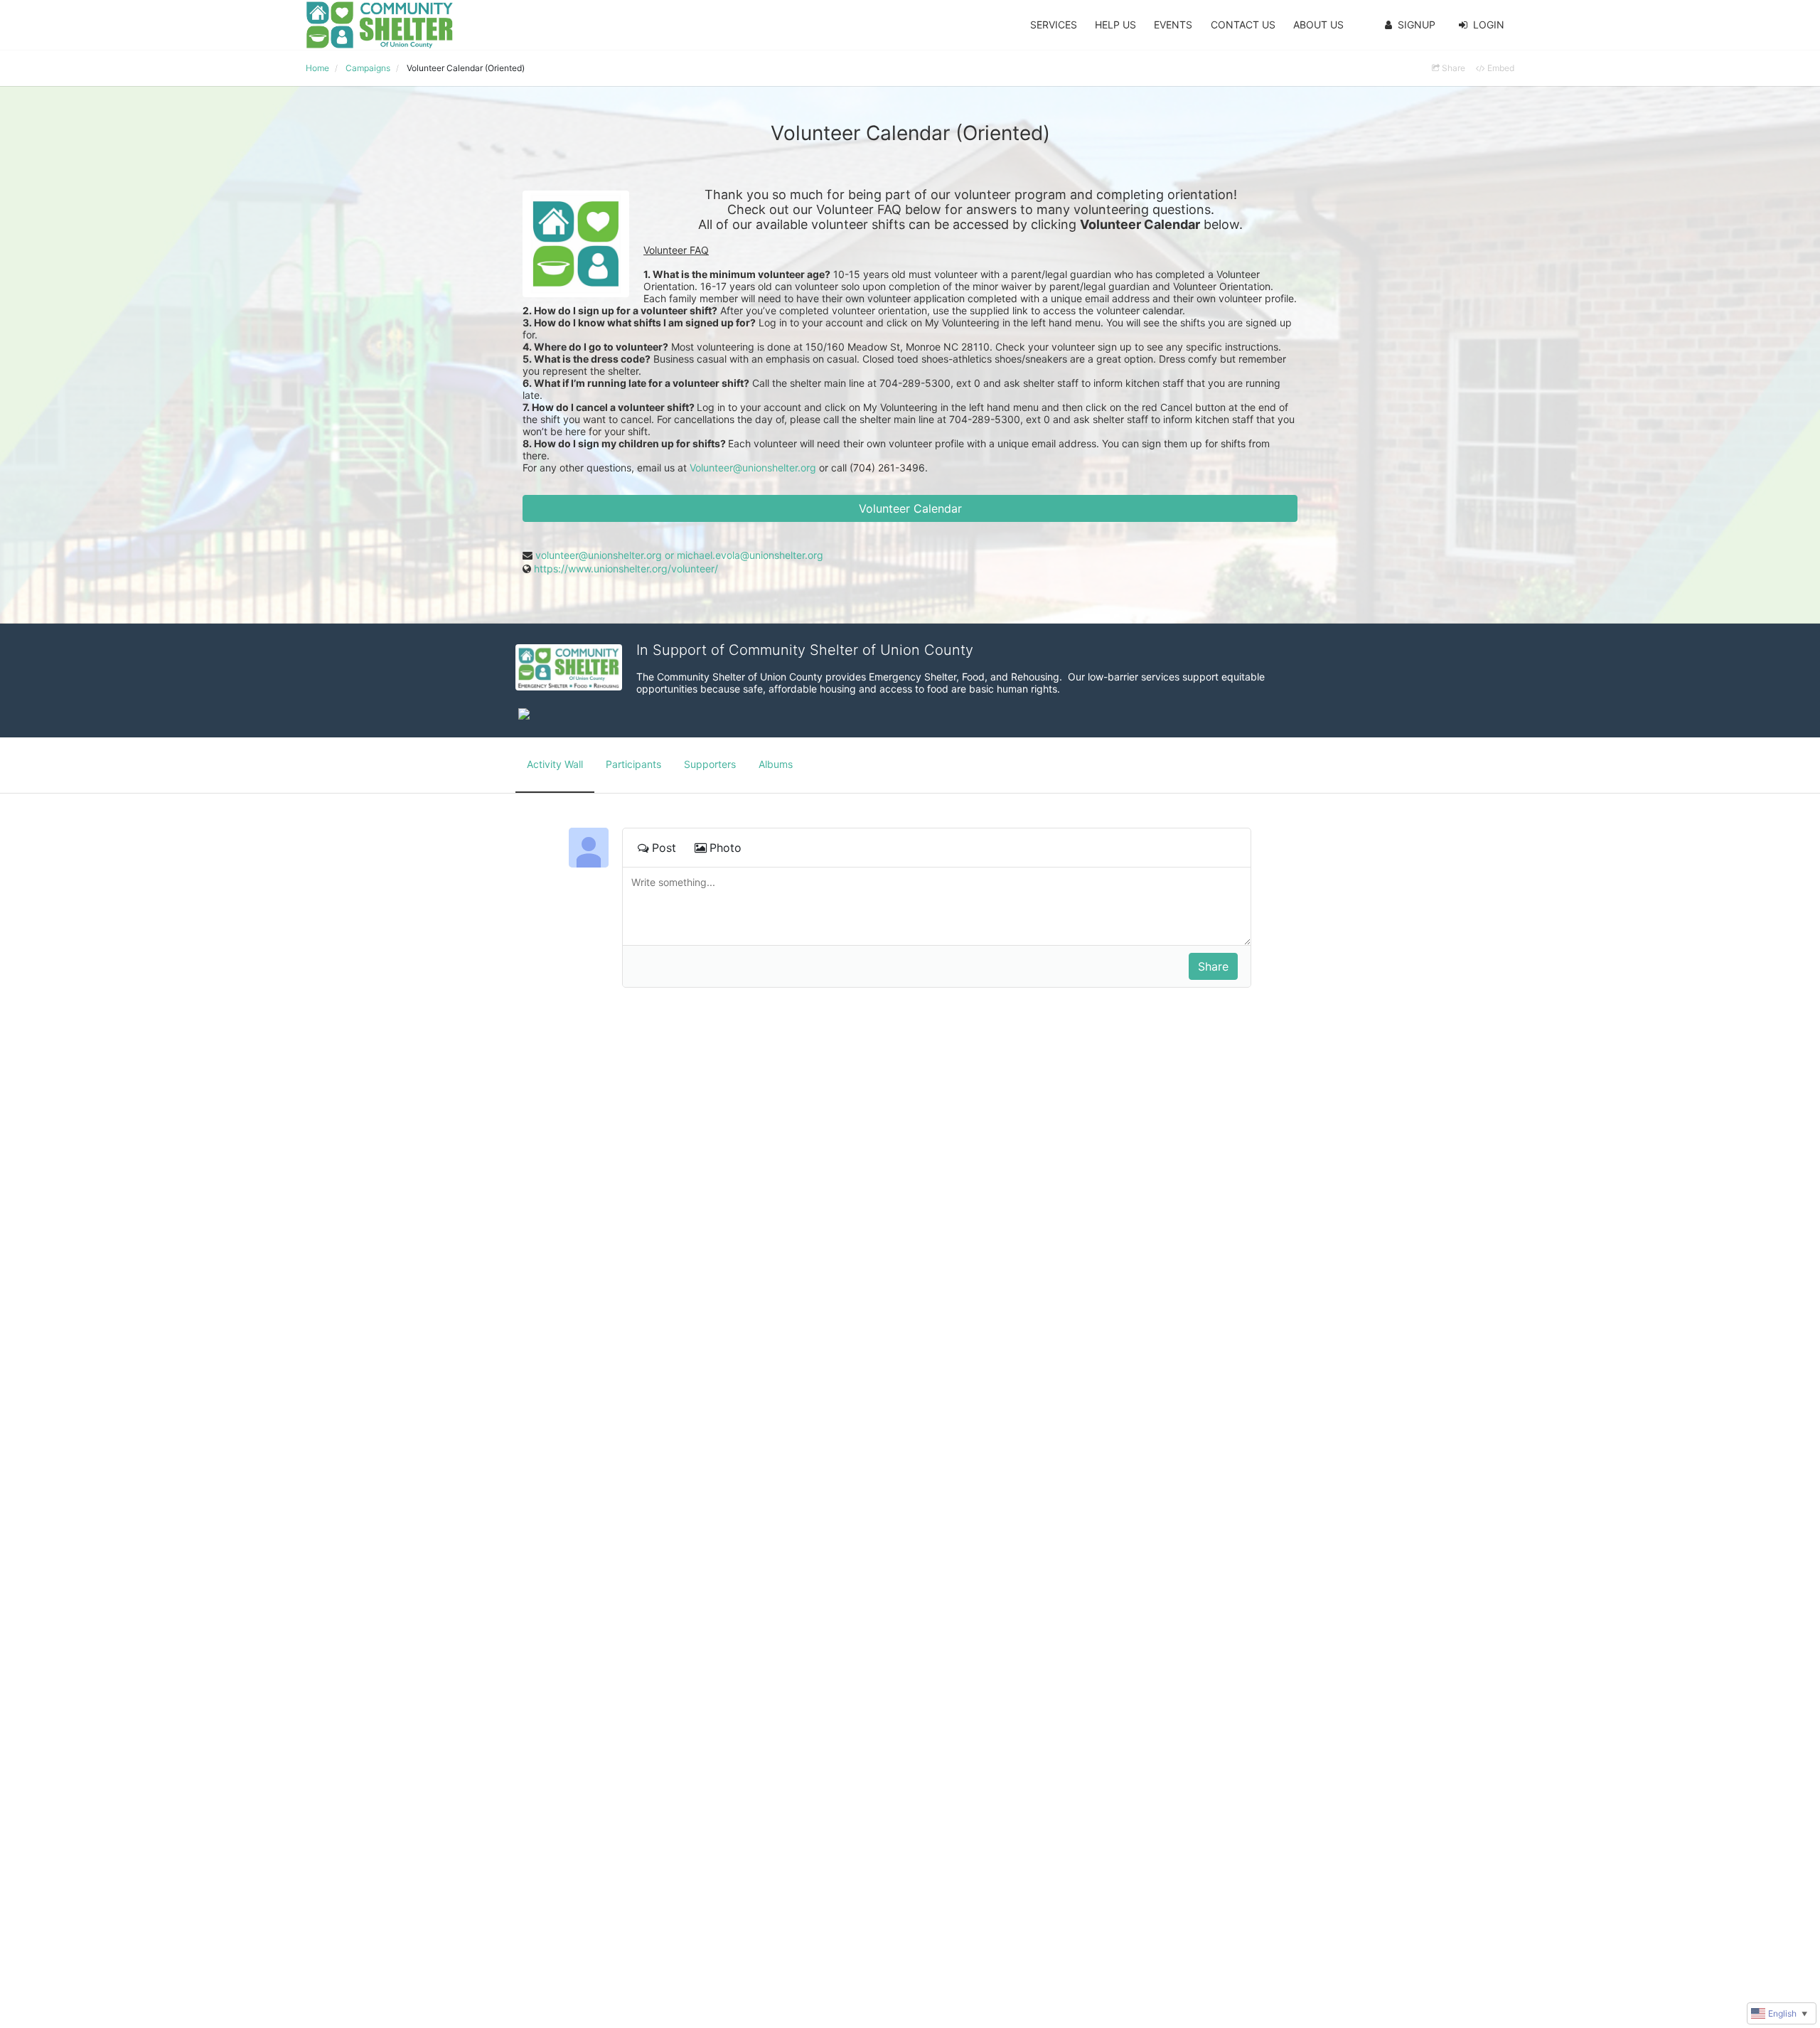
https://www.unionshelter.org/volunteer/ (626, 569)
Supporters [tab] (710, 764)
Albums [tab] (776, 764)
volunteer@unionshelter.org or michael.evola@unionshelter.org (679, 555)
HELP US (1115, 25)
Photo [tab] (726, 848)
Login (1489, 25)
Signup (1417, 25)
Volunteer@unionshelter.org (753, 468)
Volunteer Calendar (910, 508)
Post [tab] (664, 848)
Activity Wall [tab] (555, 764)
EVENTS (1173, 25)
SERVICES (1054, 25)
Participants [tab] (633, 764)
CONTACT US (1243, 25)
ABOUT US (1318, 25)
